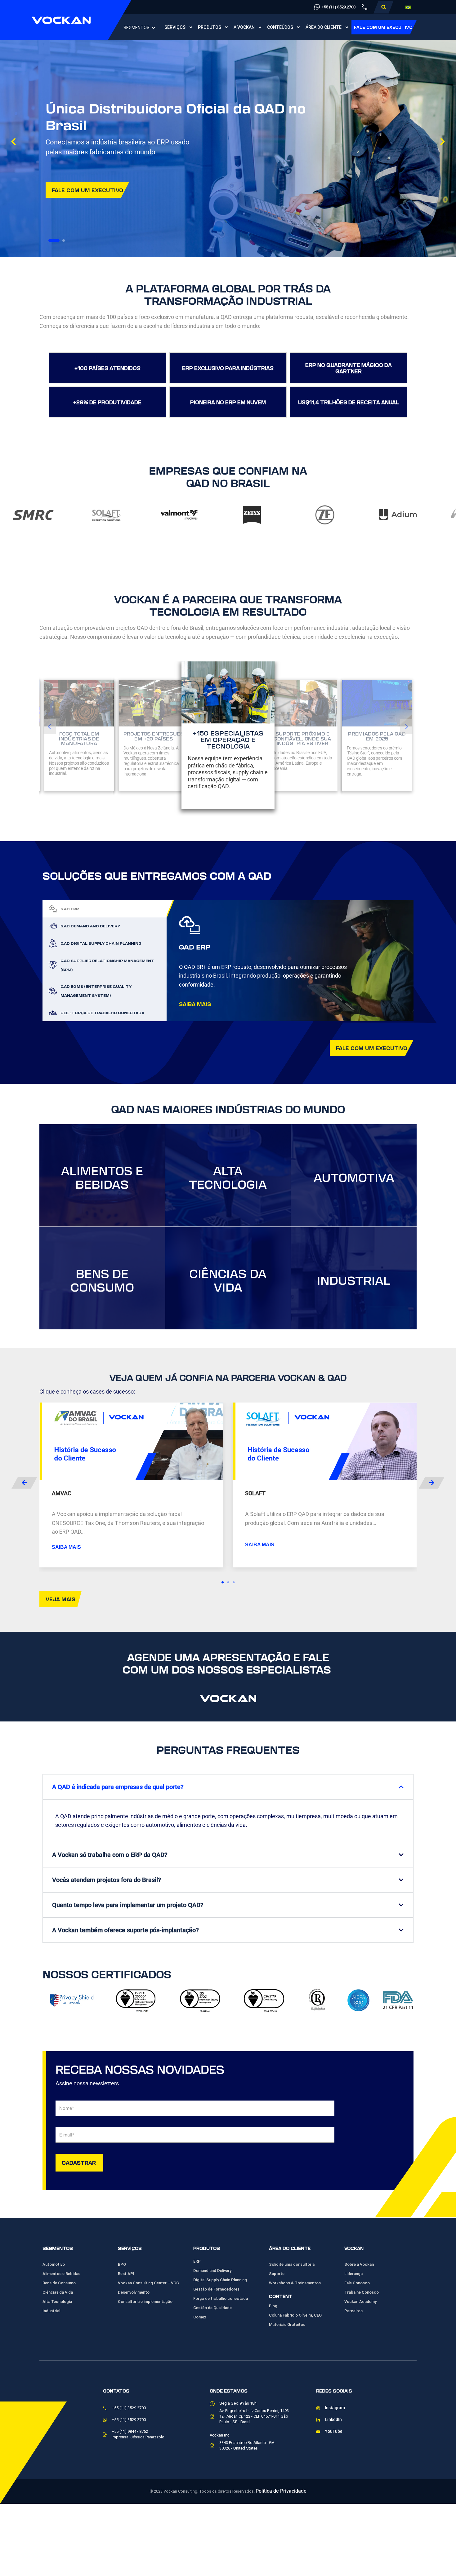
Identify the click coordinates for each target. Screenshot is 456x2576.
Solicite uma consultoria (292, 2264)
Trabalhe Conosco (362, 2292)
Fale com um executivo (383, 27)
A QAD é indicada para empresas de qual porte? (118, 1787)
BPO (122, 2264)
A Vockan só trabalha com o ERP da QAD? (110, 1855)
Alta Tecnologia (57, 2302)
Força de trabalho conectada (221, 2298)
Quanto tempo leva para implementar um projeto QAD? (128, 1905)
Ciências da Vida (58, 2292)
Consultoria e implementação (145, 2302)
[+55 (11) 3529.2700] (317, 7)
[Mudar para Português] (408, 7)
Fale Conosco (357, 2283)
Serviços (175, 27)
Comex (200, 2317)
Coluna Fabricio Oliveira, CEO (295, 2315)
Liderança (353, 2274)
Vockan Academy (360, 2302)
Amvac (62, 1493)
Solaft (255, 1493)
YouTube (334, 2431)
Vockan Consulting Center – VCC (148, 2283)
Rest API (126, 2274)
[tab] (105, 909)
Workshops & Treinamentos (295, 2283)
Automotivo (54, 2264)
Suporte (277, 2274)
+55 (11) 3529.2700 (339, 7)
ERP (197, 2261)
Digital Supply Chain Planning (220, 2280)
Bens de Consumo (59, 2283)
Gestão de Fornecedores (216, 2289)
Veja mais (60, 1599)
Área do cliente (324, 27)
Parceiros (353, 2311)
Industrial (51, 2311)
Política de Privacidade (281, 2491)
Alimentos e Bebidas (61, 2274)
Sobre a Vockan (359, 2264)
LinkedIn (333, 2420)
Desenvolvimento (134, 2292)
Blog (273, 2306)
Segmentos (136, 28)
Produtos (210, 27)
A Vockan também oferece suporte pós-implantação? (125, 1930)
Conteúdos (280, 27)
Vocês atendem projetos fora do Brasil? (107, 1880)
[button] (384, 7)
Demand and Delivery (212, 2271)
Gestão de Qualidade (212, 2308)
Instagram (335, 2408)
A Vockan (244, 27)
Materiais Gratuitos (287, 2324)
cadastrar (79, 2162)
